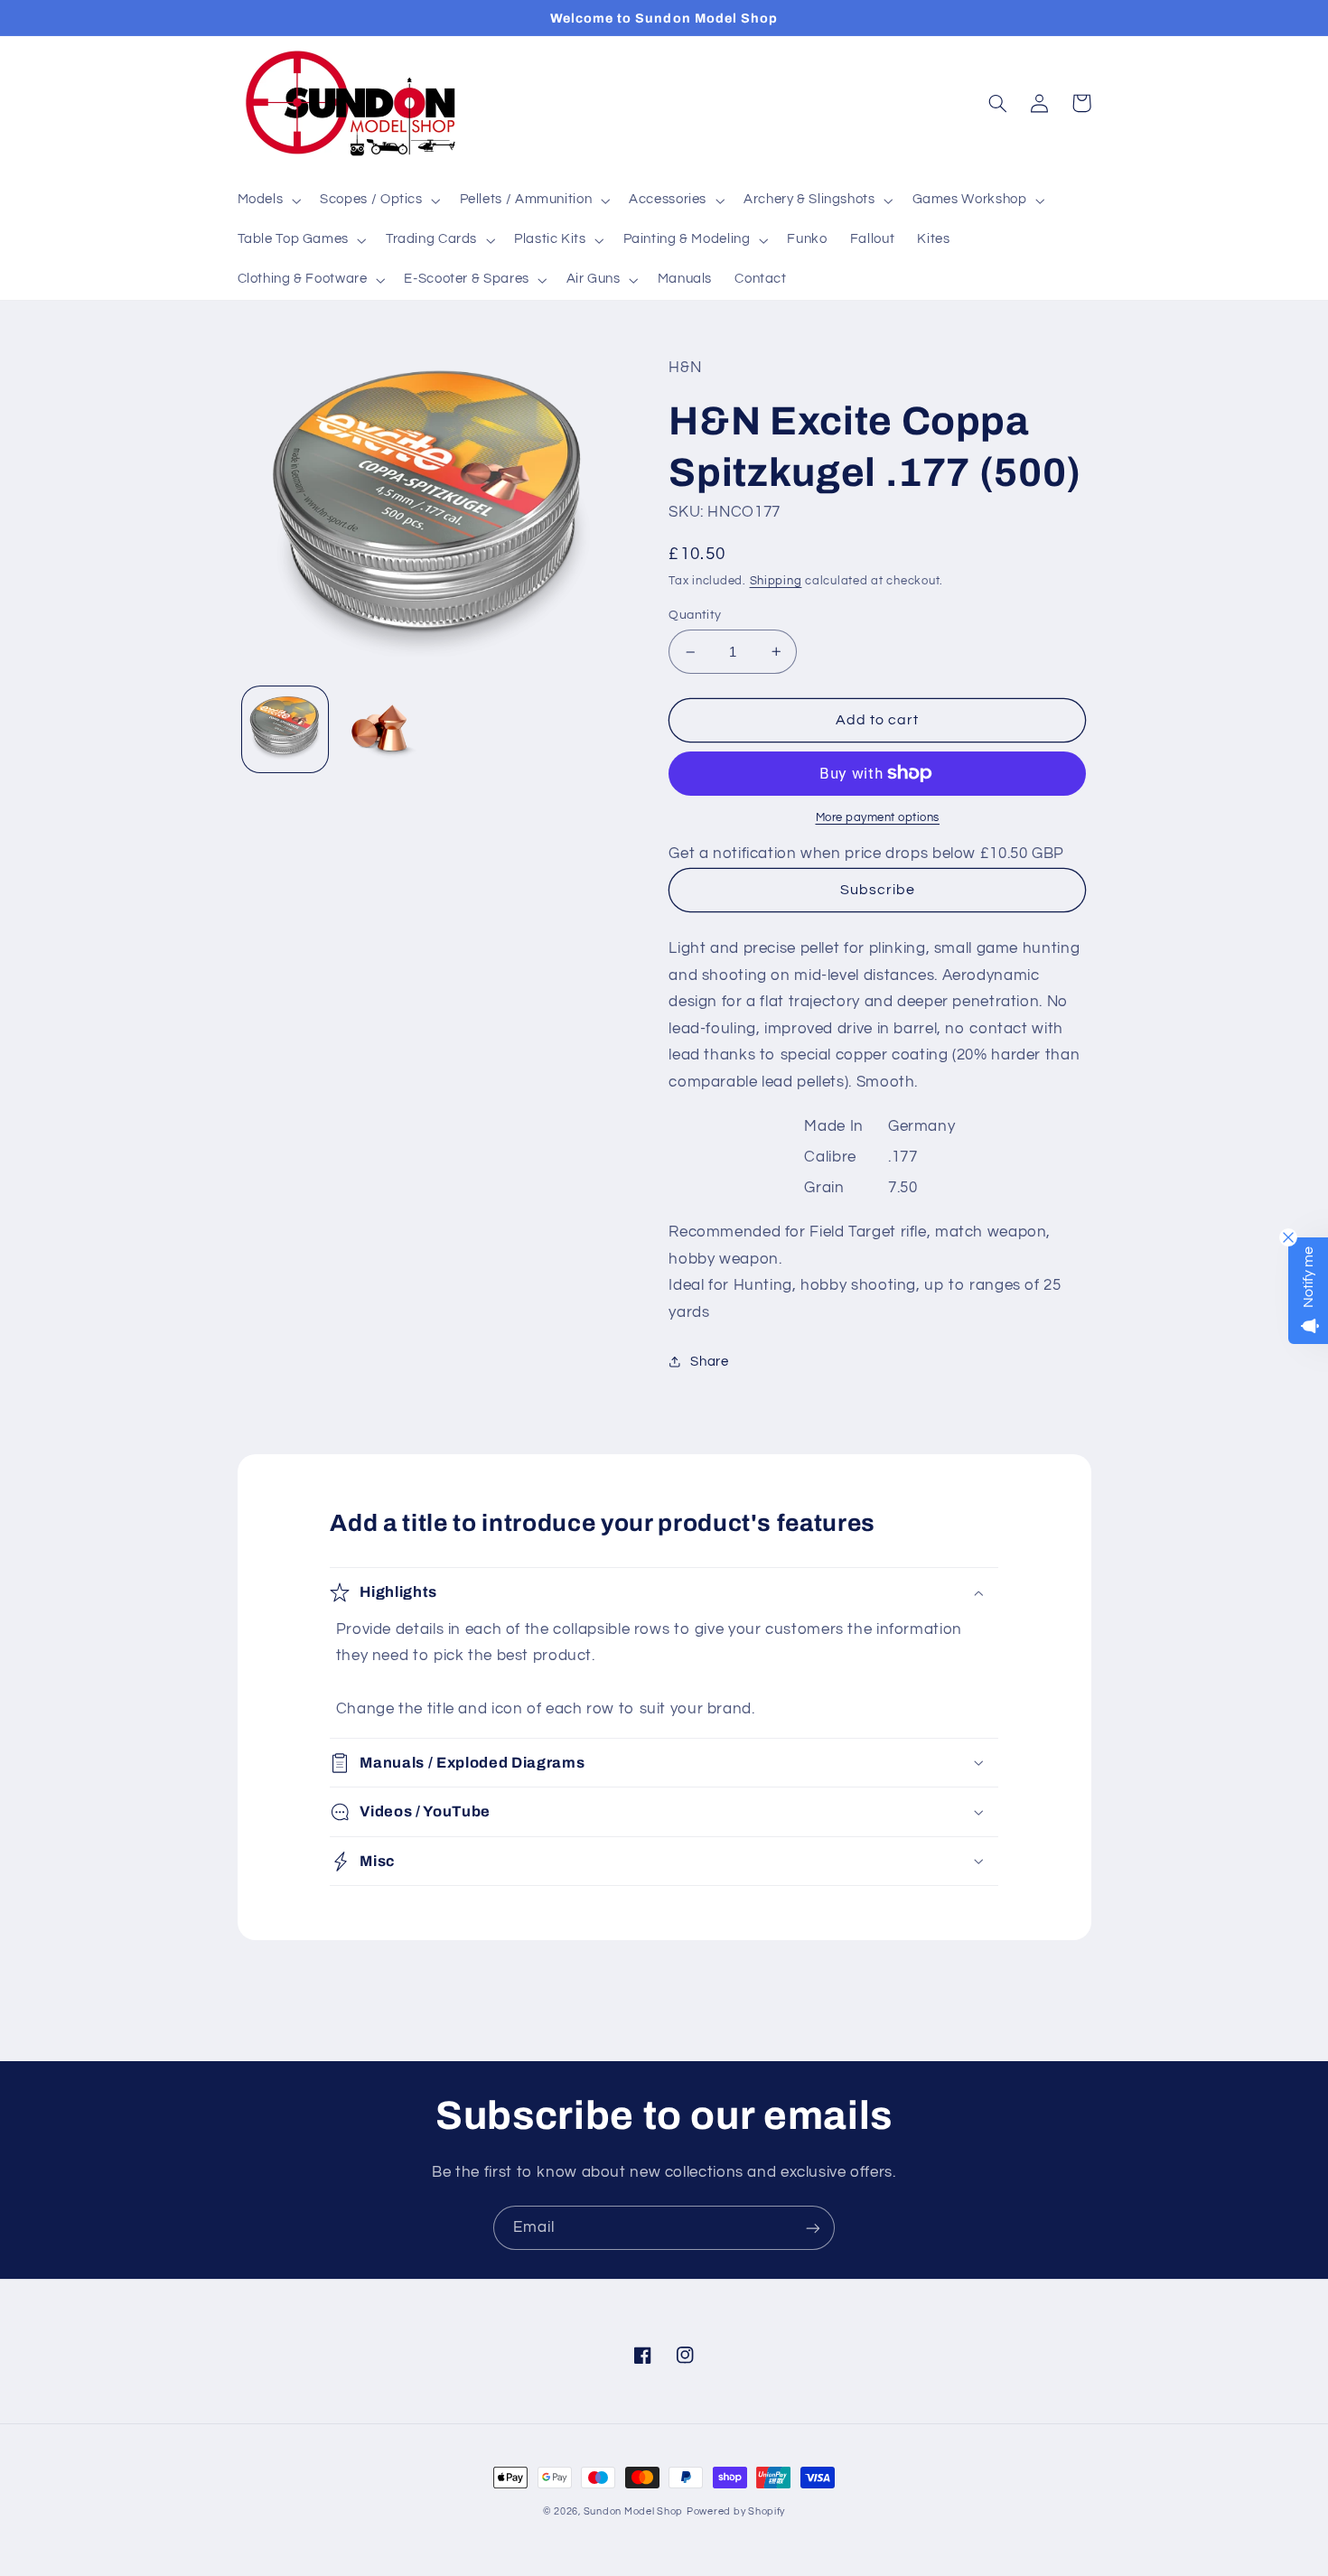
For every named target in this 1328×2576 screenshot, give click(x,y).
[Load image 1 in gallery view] (285, 728)
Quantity (695, 615)
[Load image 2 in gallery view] (381, 728)
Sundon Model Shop (634, 2511)
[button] (267, 201)
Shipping (776, 581)
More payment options (878, 818)
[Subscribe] (813, 2228)
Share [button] (709, 1362)
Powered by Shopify (736, 2511)
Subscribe (878, 890)
